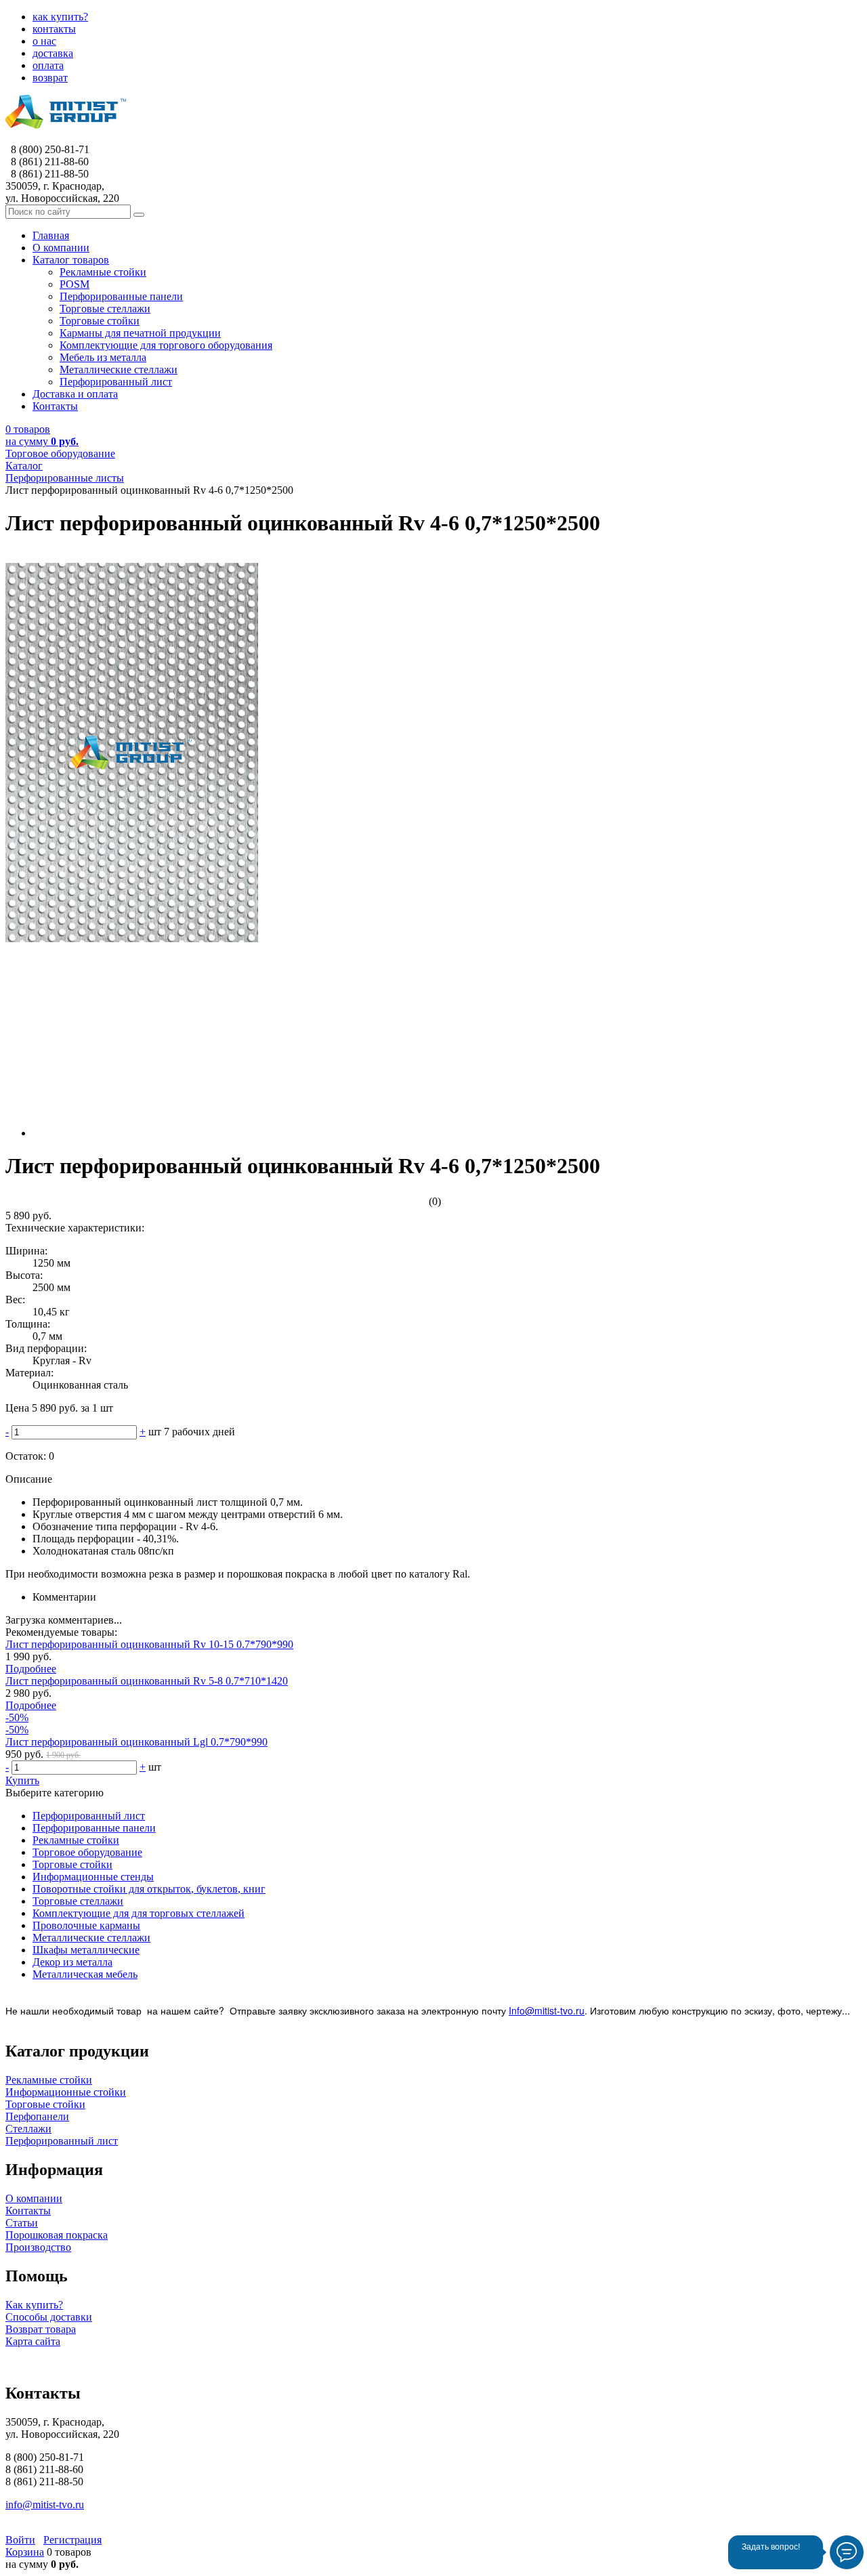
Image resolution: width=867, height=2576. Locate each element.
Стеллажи (28, 2129)
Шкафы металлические (86, 1950)
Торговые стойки (72, 1864)
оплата (48, 65)
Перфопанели (37, 2116)
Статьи (22, 2223)
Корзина (25, 2552)
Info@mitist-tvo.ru (547, 2010)
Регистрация (72, 2540)
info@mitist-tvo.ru (45, 2505)
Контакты (28, 2211)
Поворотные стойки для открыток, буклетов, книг (149, 1889)
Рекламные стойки (76, 1840)
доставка (53, 53)
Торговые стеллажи (78, 1901)
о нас (44, 41)
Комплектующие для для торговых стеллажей (139, 1913)
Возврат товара (41, 2329)
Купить (22, 1780)
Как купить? (34, 2305)
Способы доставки (49, 2317)
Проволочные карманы (86, 1925)
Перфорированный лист (89, 1816)
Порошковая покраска (57, 2235)
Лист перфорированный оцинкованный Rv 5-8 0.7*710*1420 (147, 1681)
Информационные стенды (93, 1877)
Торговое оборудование (87, 1852)
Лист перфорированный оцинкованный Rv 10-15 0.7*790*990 (149, 1644)
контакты (54, 29)
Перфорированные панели (94, 1828)
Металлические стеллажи (91, 1938)
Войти (20, 2540)
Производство (38, 2247)
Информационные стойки (66, 2092)
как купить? (60, 17)
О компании (34, 2198)
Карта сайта (33, 2341)
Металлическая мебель (85, 1974)
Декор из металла (72, 1962)
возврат (50, 78)
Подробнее (31, 1669)
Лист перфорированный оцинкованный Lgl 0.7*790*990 (136, 1742)
